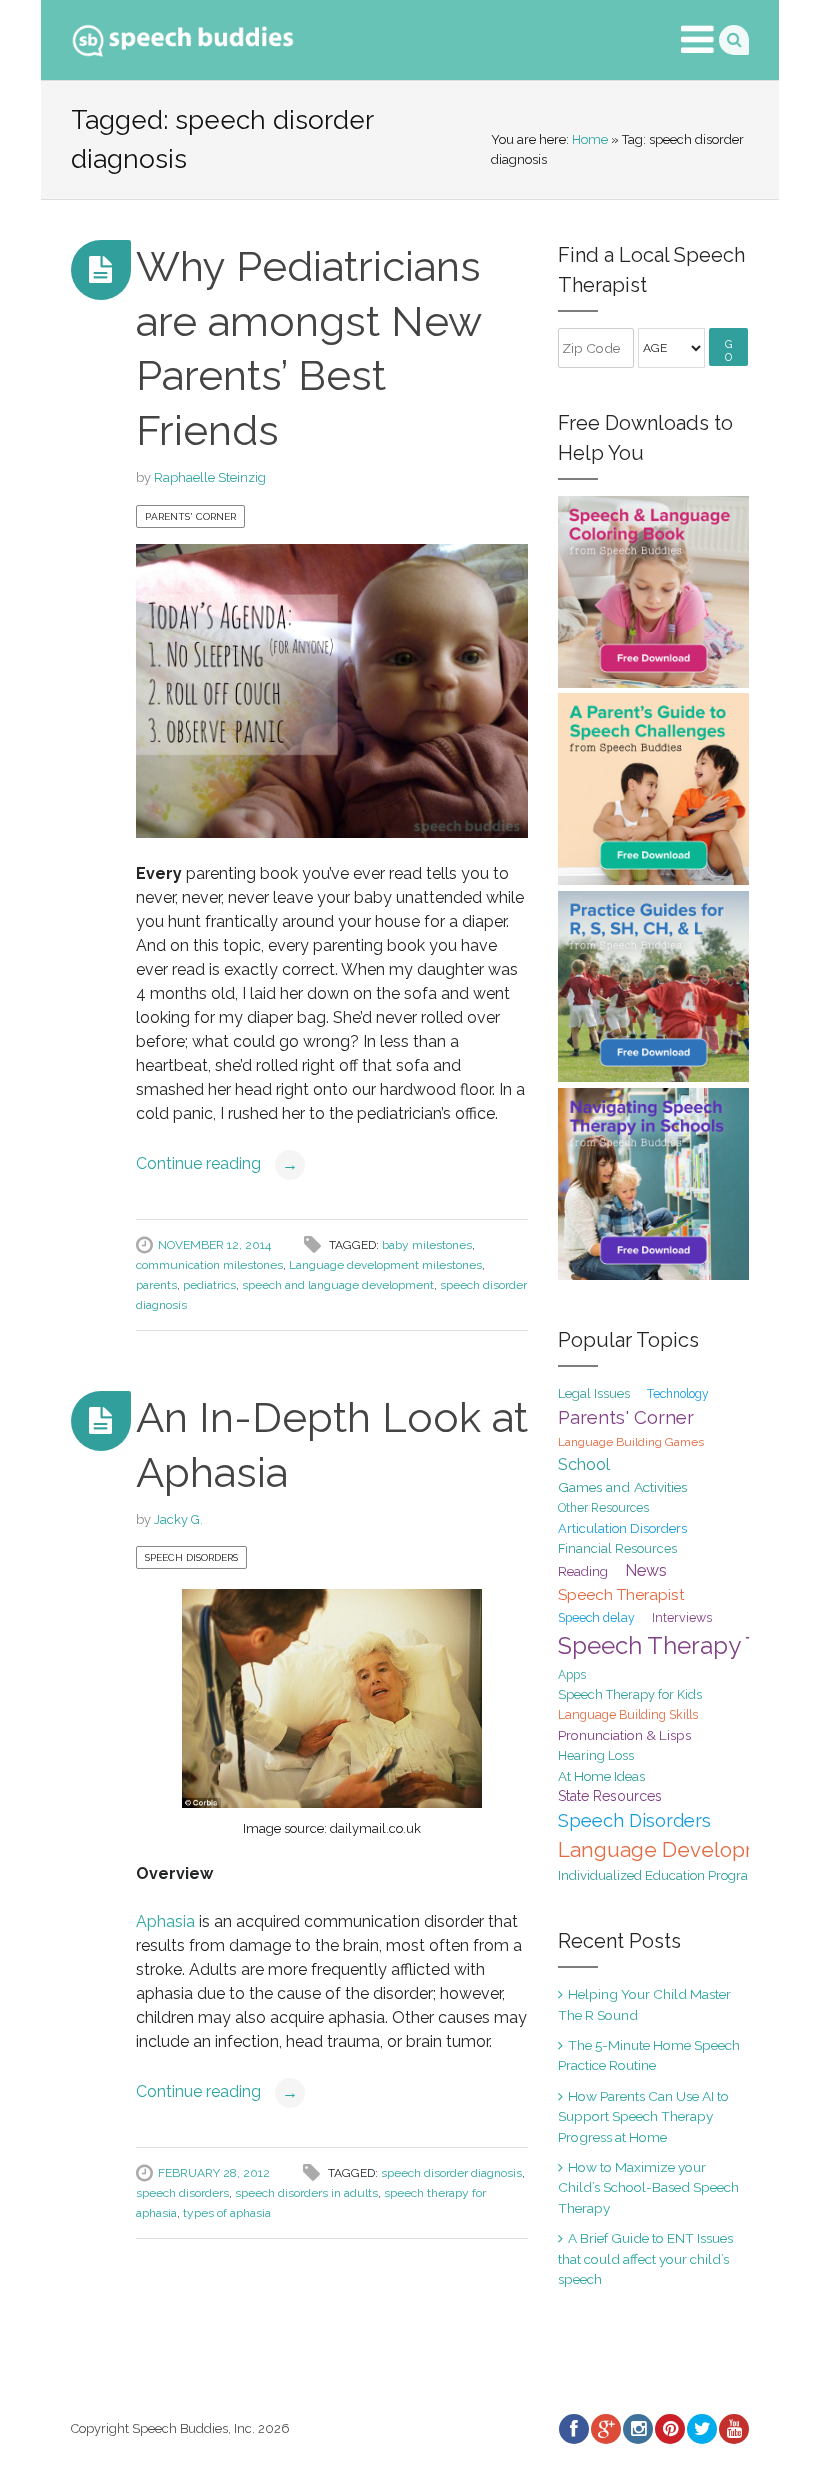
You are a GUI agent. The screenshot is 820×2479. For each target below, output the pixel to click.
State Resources (610, 1796)
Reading (583, 1571)
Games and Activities (622, 1487)
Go (728, 351)
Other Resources (603, 1508)
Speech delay (596, 1617)
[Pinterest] (669, 2429)
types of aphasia (227, 2213)
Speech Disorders (191, 1557)
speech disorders (182, 2193)
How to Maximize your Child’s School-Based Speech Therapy (648, 2187)
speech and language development (338, 1285)
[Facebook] (573, 2429)
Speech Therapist (621, 1594)
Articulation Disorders (622, 1528)
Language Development (677, 1850)
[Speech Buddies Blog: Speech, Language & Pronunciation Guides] (183, 36)
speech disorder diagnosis (451, 2173)
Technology (678, 1394)
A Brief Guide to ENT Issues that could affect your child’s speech (645, 2258)
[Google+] (605, 2429)
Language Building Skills (628, 1715)
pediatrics (209, 1285)
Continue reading (217, 1163)
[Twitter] (701, 2429)
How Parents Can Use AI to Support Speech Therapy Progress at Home (643, 2116)
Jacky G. (178, 1519)
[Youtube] (733, 2429)
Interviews (682, 1617)
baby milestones (427, 1245)
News (646, 1570)
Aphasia (165, 1921)
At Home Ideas (601, 1776)
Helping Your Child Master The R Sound (644, 2004)
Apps (572, 1675)
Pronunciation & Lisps (624, 1735)
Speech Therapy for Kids (630, 1694)
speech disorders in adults (306, 2193)
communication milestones (209, 1265)
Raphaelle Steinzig (210, 477)
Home (590, 139)
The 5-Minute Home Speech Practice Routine (649, 2055)
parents (156, 1285)
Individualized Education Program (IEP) (674, 1875)
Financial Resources (617, 1548)
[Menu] (697, 39)
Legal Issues (594, 1393)
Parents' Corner (190, 516)
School (584, 1464)
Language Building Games (631, 1442)
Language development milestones (385, 1265)
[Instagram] (637, 2429)
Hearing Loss (596, 1755)
